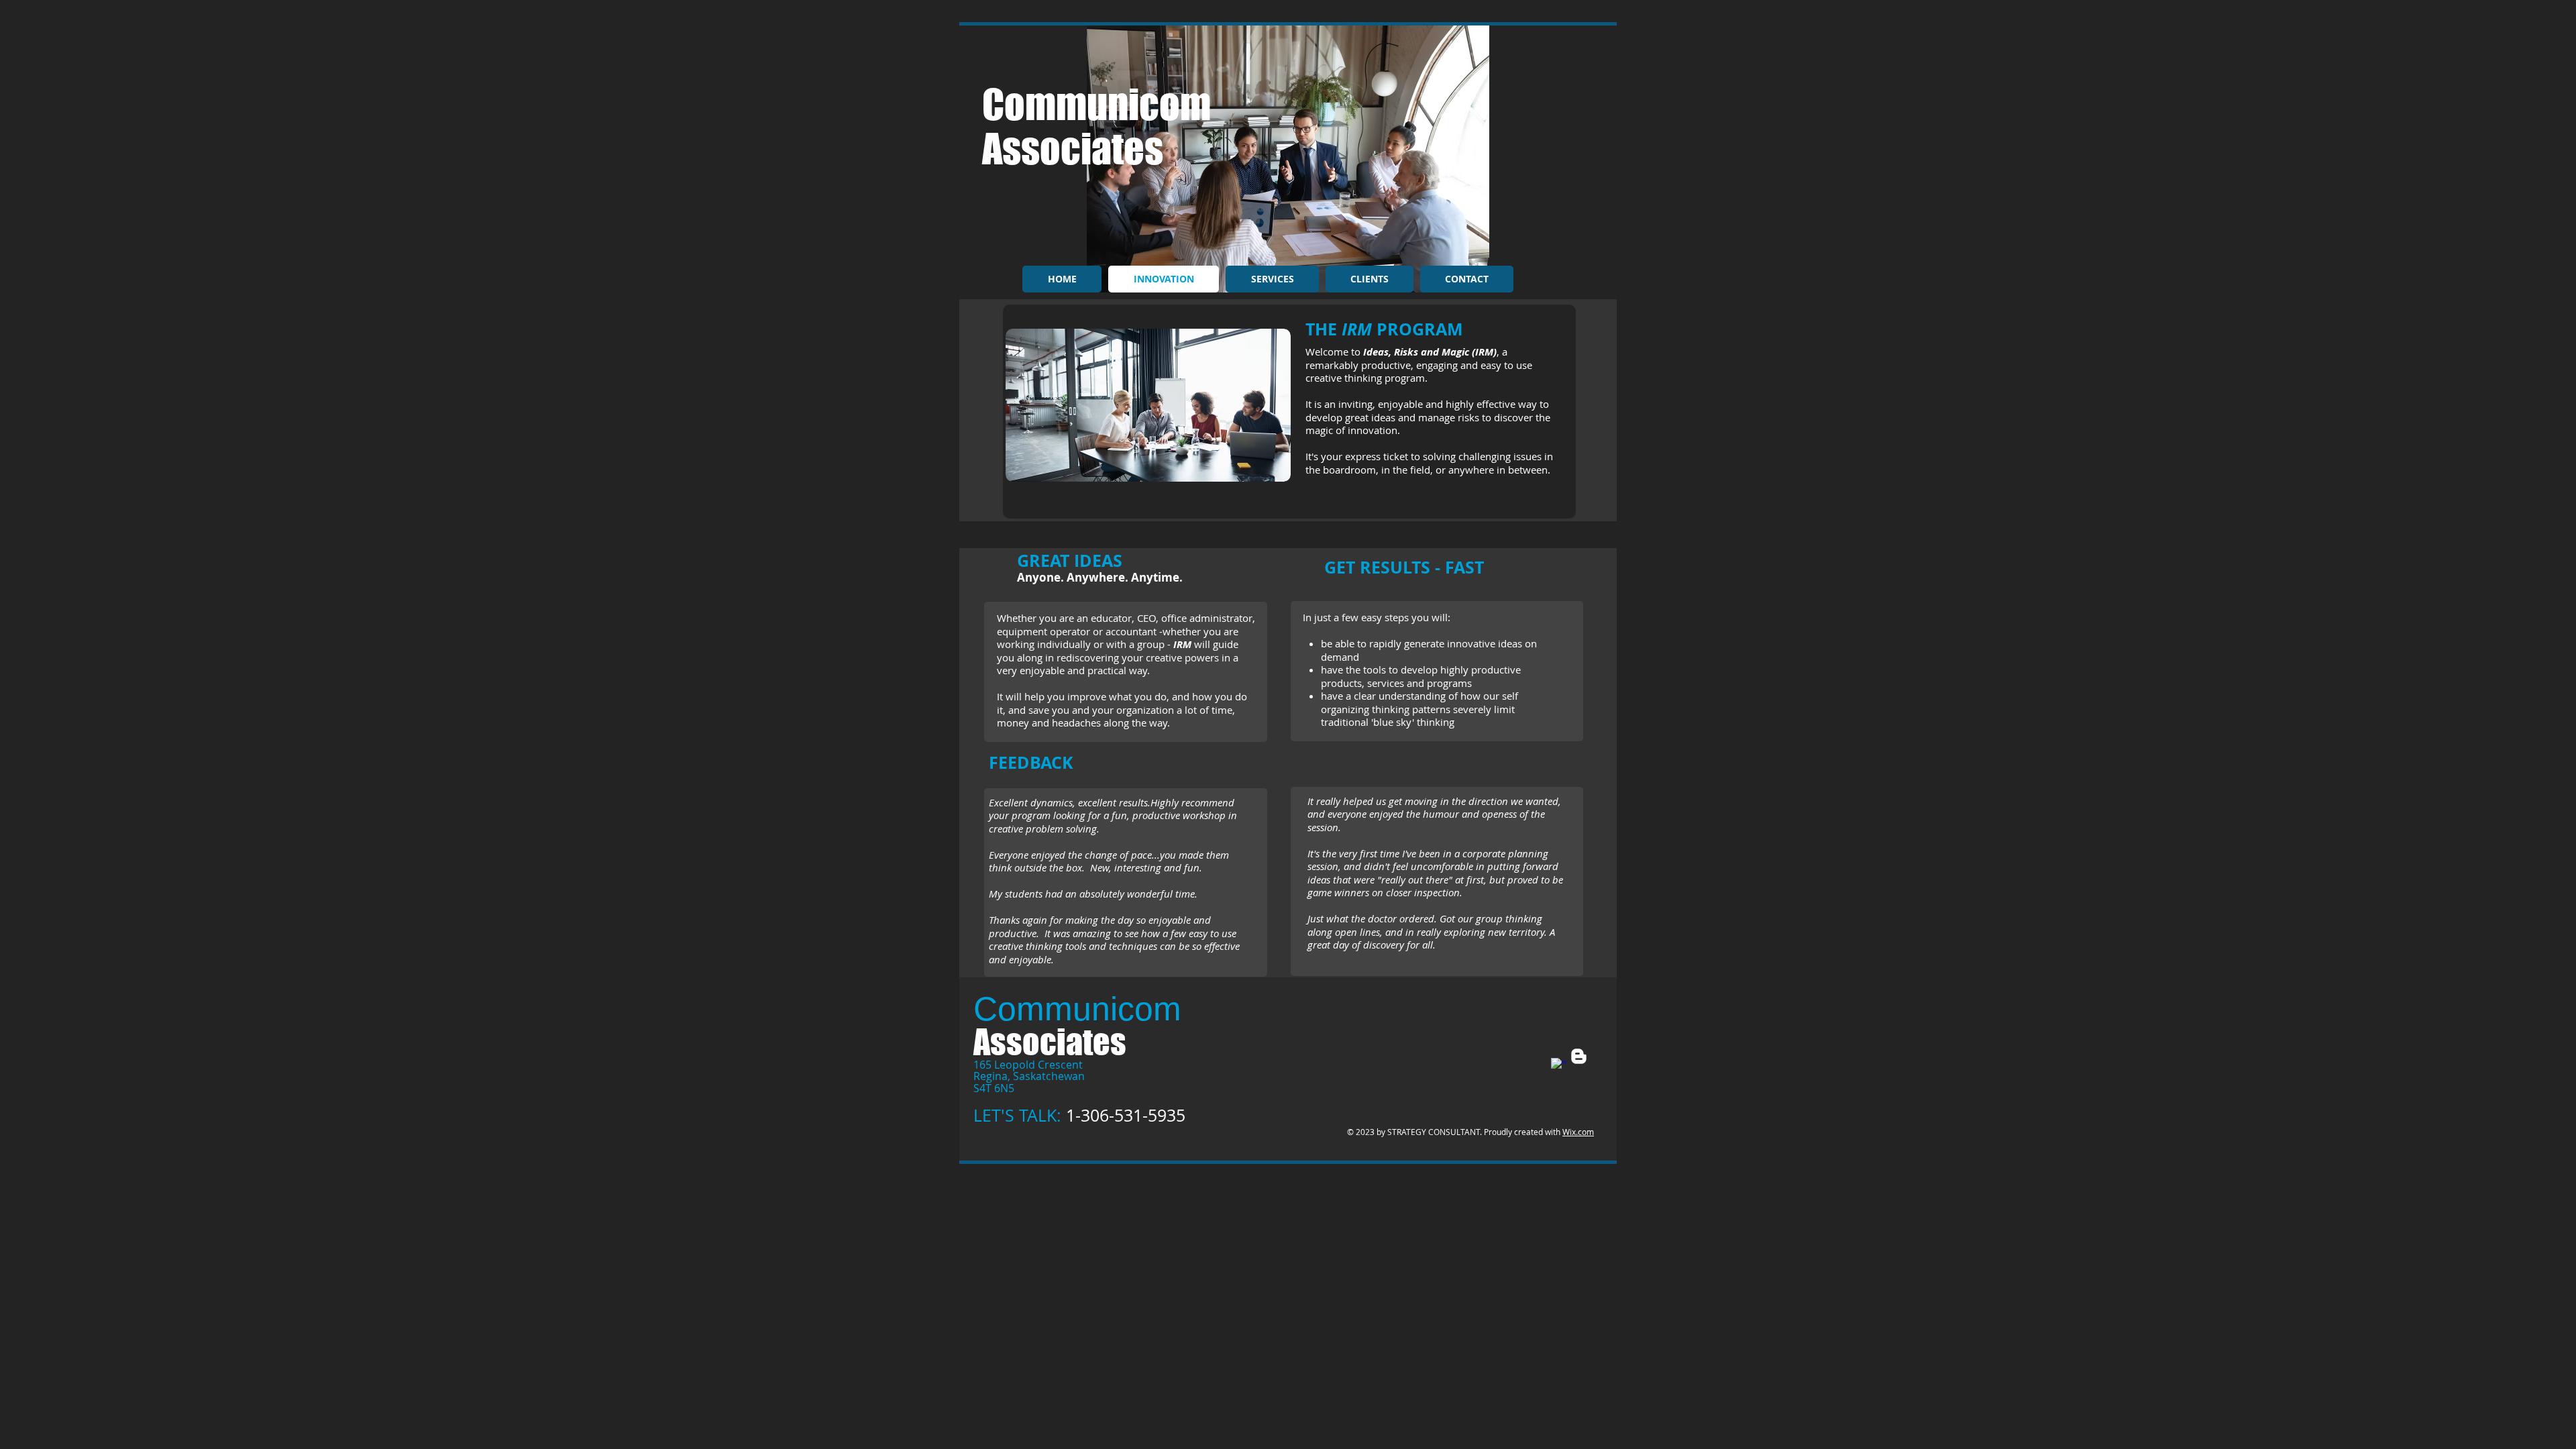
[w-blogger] (1579, 1056)
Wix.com (1578, 1132)
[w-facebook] (1559, 1066)
